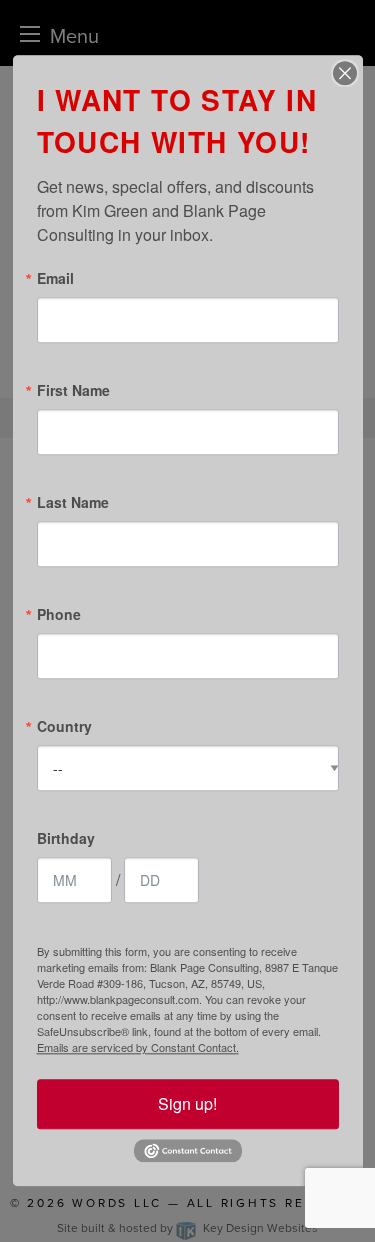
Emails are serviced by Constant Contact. (138, 1047)
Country (64, 726)
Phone (59, 614)
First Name (73, 390)
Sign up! (187, 1103)
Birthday (66, 838)
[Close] (345, 73)
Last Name (73, 502)
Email (55, 278)
